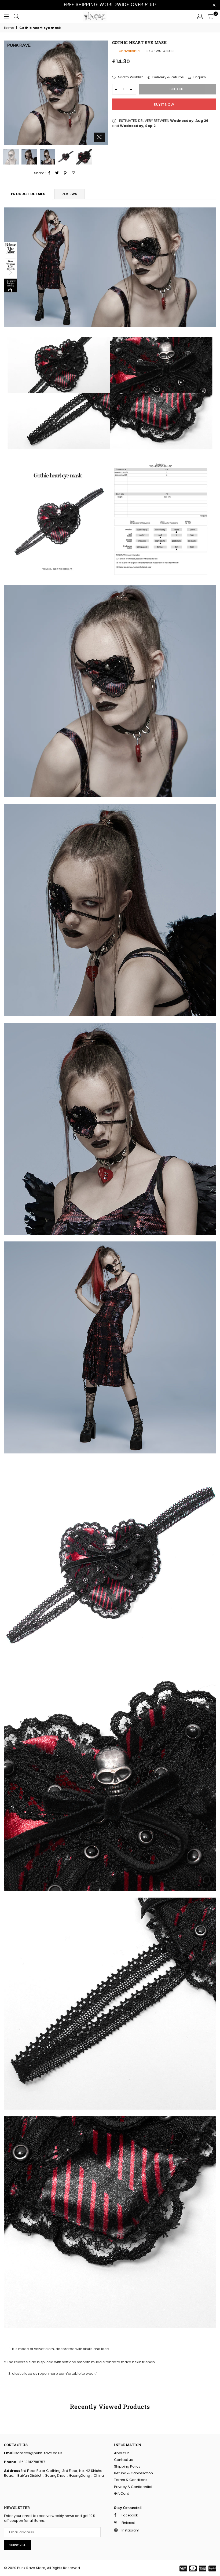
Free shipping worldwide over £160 (110, 5)
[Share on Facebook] (49, 173)
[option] (56, 93)
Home (9, 28)
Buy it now (164, 105)
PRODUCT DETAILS (28, 194)
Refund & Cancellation (133, 2473)
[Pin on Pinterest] (65, 173)
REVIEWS (69, 194)
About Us (122, 2453)
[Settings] (200, 16)
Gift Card (122, 2493)
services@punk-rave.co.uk (38, 2453)
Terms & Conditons (131, 2480)
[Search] (16, 16)
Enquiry (199, 77)
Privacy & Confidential (133, 2487)
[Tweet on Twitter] (57, 173)
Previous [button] (9, 92)
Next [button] (103, 92)
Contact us (123, 2460)
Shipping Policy (127, 2466)
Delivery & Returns (168, 77)
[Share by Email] (74, 173)
